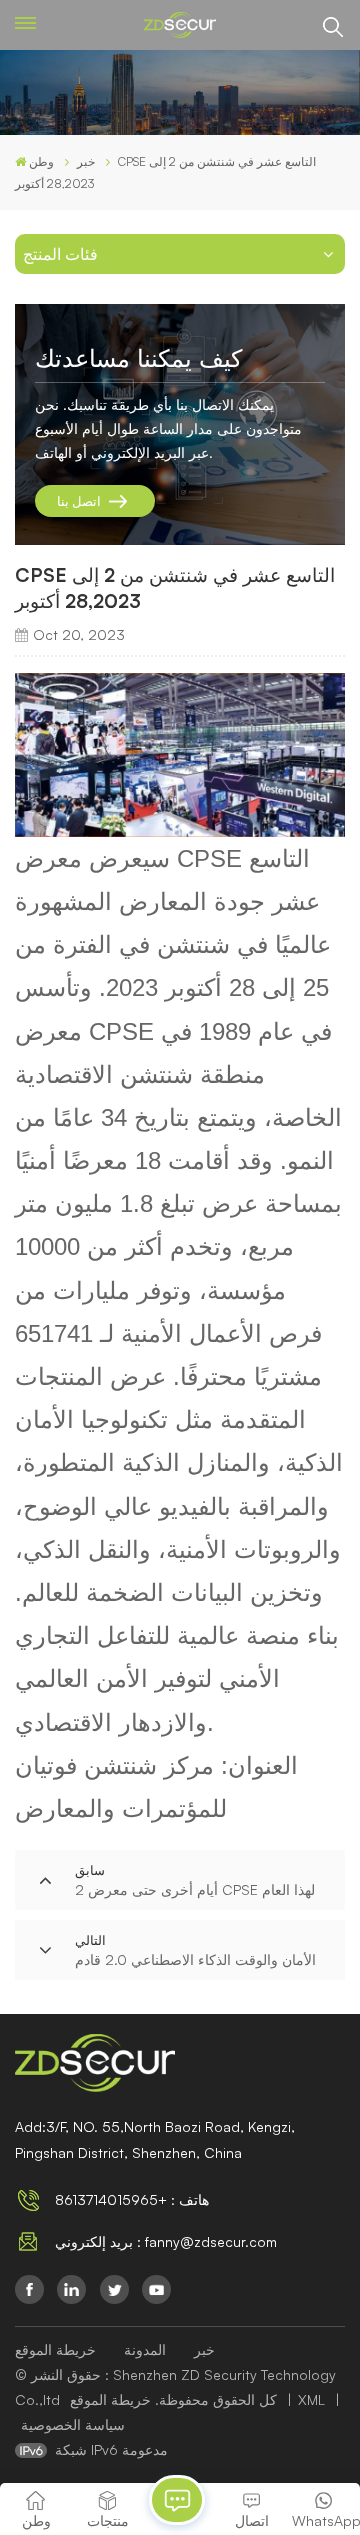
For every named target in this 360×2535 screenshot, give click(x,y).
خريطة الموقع (55, 2349)
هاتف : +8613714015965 (132, 2199)
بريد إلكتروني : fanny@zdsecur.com (166, 2241)
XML (311, 2399)
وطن (41, 161)
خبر (204, 2349)
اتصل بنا (79, 501)
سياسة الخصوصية (73, 2424)
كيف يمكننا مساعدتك (138, 358)
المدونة (145, 2349)
